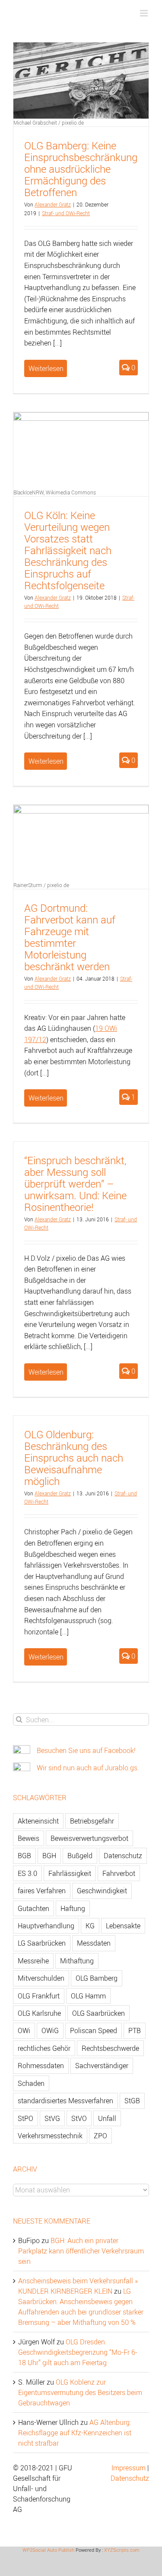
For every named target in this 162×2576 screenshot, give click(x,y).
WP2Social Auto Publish (48, 2550)
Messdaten (94, 1943)
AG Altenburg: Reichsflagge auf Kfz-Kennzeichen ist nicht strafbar (75, 2433)
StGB (132, 2101)
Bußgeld (80, 1856)
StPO (25, 2118)
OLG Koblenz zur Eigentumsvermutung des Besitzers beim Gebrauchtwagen (80, 2392)
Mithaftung (77, 1961)
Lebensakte (123, 1926)
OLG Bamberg (97, 1978)
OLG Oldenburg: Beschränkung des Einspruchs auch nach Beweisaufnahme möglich (74, 1458)
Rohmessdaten (41, 2066)
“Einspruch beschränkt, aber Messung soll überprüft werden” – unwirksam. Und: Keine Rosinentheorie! (75, 1184)
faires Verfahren (42, 1891)
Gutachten (33, 1908)
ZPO (100, 2136)
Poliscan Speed (94, 2030)
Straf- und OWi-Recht (66, 213)
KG (90, 1926)
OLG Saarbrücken (98, 2013)
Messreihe (33, 1961)
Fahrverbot (119, 1873)
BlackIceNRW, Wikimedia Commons (55, 492)
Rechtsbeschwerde (110, 2048)
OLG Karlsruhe (39, 2013)
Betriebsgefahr (92, 1821)
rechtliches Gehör (44, 2048)
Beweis (29, 1838)
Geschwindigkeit (102, 1891)
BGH (49, 1856)
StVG (52, 2118)
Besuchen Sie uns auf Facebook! (86, 1750)
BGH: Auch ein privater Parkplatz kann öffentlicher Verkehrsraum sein (81, 2251)
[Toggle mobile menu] (145, 13)
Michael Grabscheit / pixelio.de (49, 123)
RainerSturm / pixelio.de (41, 885)
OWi (24, 2030)
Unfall (107, 2118)
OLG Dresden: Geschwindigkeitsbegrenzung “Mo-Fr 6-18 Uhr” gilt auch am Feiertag (78, 2352)
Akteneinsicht (38, 1821)
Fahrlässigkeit (70, 1873)
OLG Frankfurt (39, 1996)
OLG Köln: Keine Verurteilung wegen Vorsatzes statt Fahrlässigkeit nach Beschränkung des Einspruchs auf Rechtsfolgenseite (68, 550)
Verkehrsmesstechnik (50, 2136)
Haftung (73, 1908)
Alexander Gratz (53, 204)
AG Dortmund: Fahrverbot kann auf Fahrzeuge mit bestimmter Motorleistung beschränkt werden (70, 937)
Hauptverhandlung (46, 1926)
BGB (24, 1856)
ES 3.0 (27, 1873)
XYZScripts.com (122, 2550)
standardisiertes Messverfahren (65, 2101)
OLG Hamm (88, 1996)
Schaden (31, 2083)
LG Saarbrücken (42, 1943)
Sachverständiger (102, 2066)
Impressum (129, 2468)
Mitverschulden (41, 1978)
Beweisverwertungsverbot (89, 1838)
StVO (79, 2118)
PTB (135, 2030)
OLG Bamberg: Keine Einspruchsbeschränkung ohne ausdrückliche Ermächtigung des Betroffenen (81, 169)
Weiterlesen (46, 368)
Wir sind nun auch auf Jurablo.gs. (88, 1768)
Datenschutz (123, 1856)
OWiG (50, 2030)
